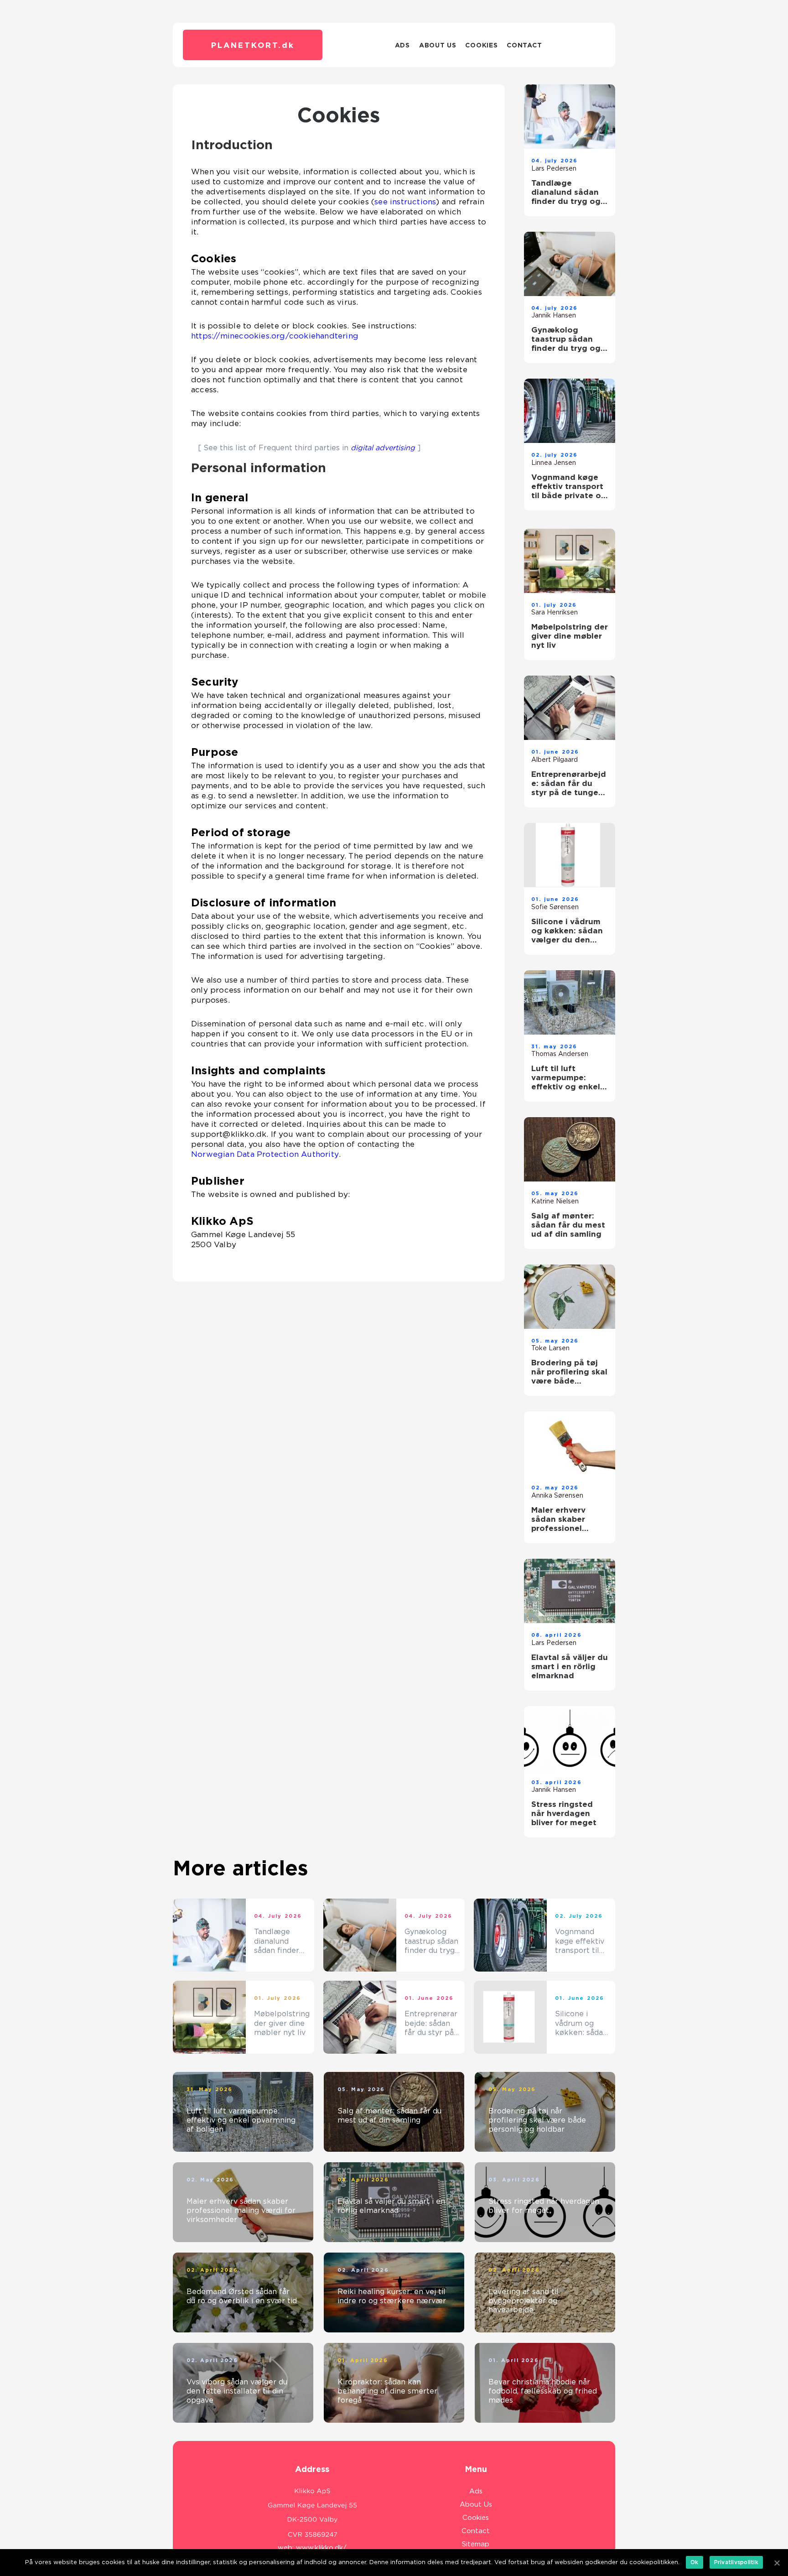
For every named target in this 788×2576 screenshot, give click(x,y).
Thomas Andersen (560, 1054)
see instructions (405, 202)
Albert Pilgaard (555, 760)
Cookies (481, 45)
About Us (438, 45)
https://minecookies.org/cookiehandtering (275, 336)
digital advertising (383, 448)
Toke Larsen (550, 1348)
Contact (524, 45)
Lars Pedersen (554, 168)
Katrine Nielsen (555, 1201)
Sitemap (476, 2544)
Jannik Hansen (554, 315)
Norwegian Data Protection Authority (265, 1154)
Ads (402, 45)
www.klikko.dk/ (321, 2548)
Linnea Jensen (554, 463)
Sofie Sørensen (555, 907)
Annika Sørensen (557, 1495)
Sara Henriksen (555, 612)
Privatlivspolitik (736, 2562)
